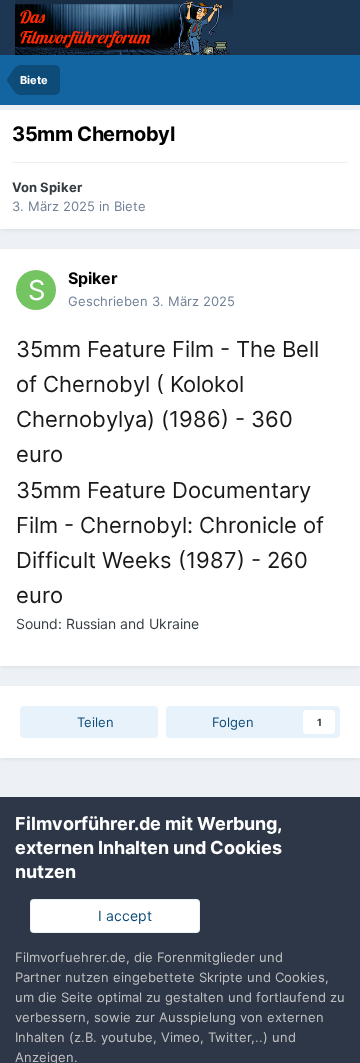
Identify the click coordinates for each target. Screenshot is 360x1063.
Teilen (93, 722)
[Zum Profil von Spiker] (36, 290)
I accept (121, 915)
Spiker (61, 187)
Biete (130, 206)
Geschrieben (151, 301)
